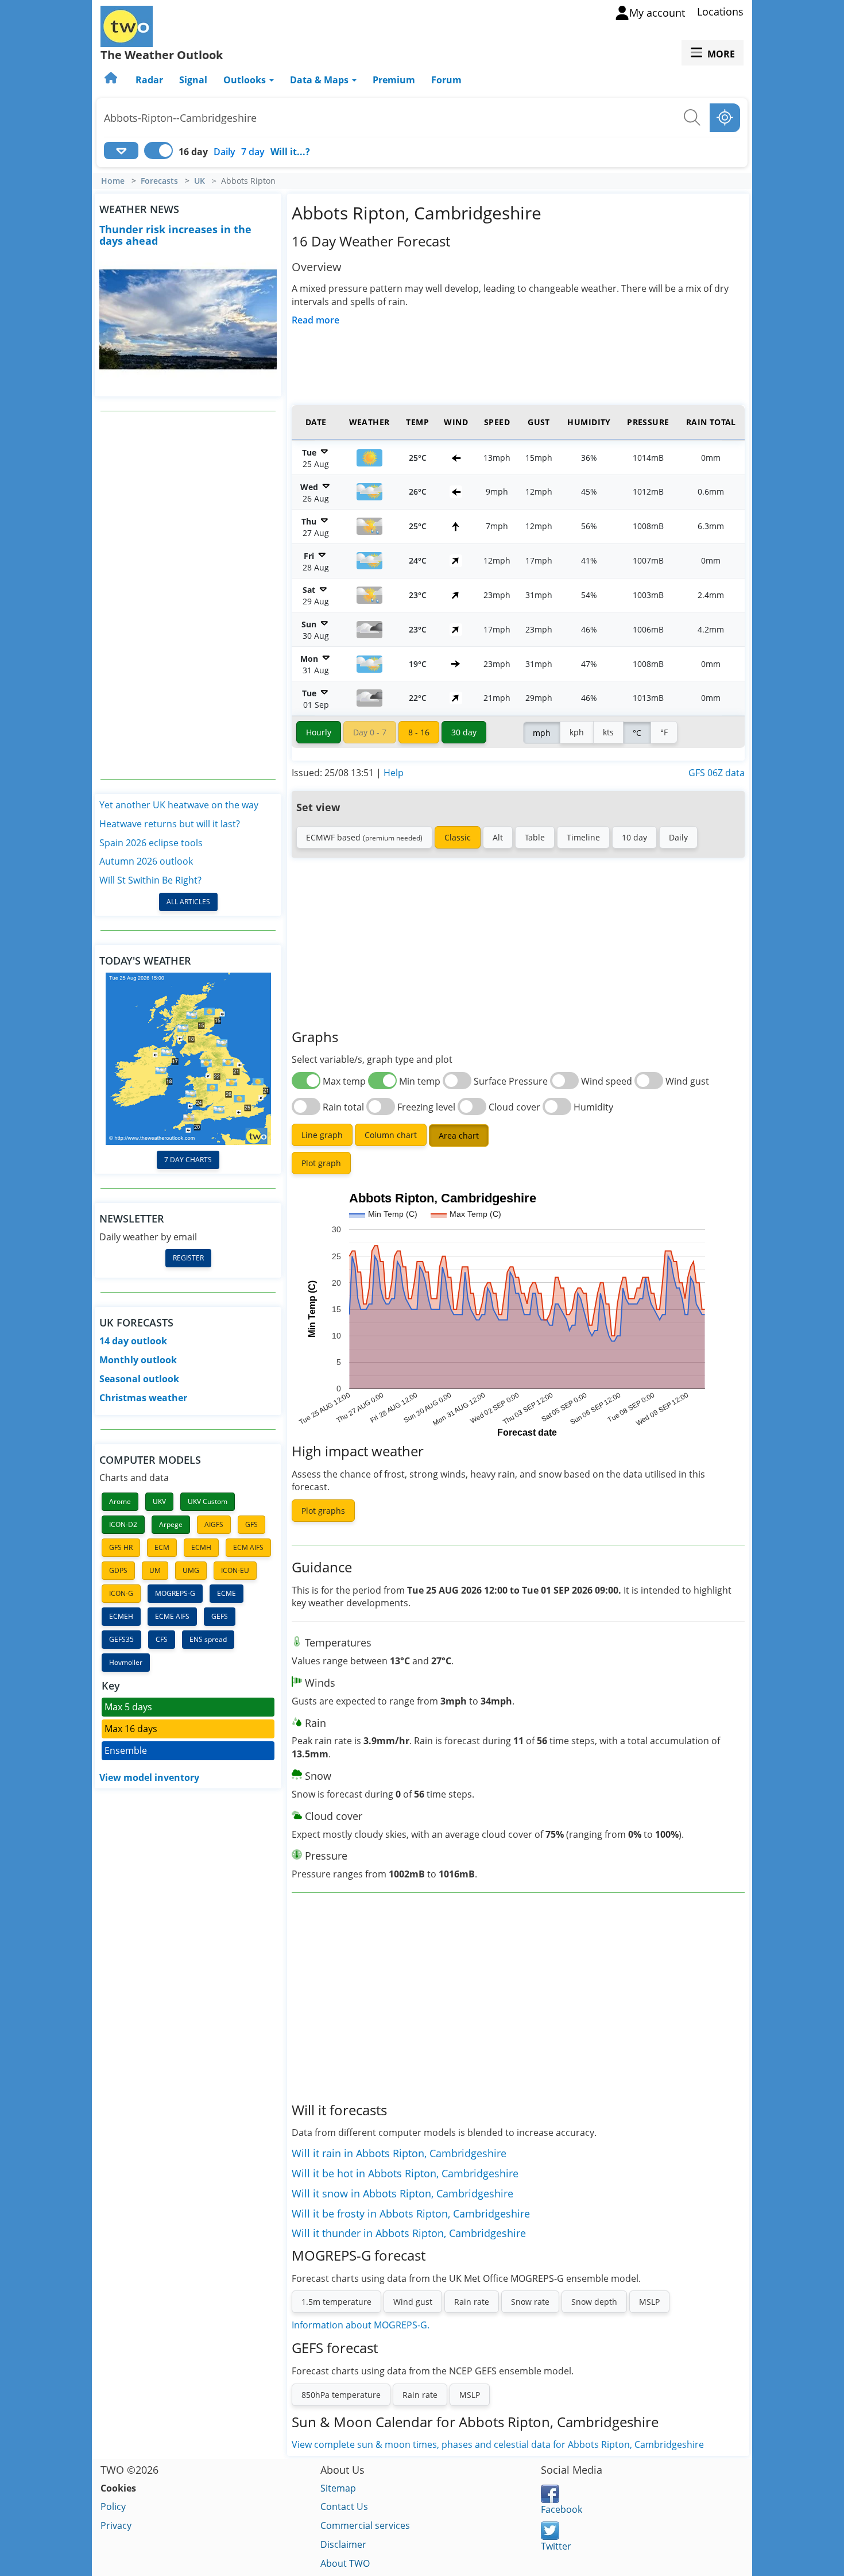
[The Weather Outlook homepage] (112, 80)
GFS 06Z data (717, 773)
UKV (159, 1501)
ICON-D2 (123, 1524)
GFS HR (121, 1547)
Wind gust (413, 2302)
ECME (227, 1593)
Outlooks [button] (246, 80)
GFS (251, 1524)
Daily (224, 152)
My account (657, 13)
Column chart (391, 1135)
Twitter (556, 2546)
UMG (191, 1570)
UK (200, 181)
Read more (315, 320)
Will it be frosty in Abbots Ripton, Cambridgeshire (411, 2213)
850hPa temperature (341, 2395)
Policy (113, 2506)
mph (542, 733)
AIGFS (214, 1524)
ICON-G (121, 1593)
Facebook (562, 2509)
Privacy (116, 2525)
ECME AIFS (172, 1616)
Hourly (319, 732)
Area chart (459, 1135)
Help (394, 773)
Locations (720, 11)
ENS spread (208, 1639)
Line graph (322, 1135)
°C (637, 733)
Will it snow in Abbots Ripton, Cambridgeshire (402, 2193)
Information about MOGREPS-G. (361, 2325)
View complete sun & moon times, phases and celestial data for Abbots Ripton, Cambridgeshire (498, 2444)
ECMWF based (364, 837)
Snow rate (530, 2302)
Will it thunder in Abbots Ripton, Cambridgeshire (409, 2233)
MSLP (649, 2302)
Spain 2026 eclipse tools (151, 843)
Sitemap (338, 2488)
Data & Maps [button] (320, 80)
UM (155, 1570)
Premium (394, 80)
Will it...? (290, 152)
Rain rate (472, 2302)
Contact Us (344, 2506)
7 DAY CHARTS (188, 1160)
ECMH (201, 1547)
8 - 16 (419, 732)
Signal (193, 80)
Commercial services (365, 2525)
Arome (120, 1501)
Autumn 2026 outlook (146, 861)
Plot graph (321, 1163)
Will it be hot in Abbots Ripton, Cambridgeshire (405, 2173)
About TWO (345, 2563)
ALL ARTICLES (188, 902)
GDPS (118, 1570)
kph (577, 732)
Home (113, 181)
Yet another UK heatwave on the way (179, 805)
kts (608, 732)
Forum (446, 80)
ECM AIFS (248, 1547)
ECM (162, 1547)
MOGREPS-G (175, 1593)
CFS (162, 1639)
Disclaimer (343, 2544)
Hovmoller (126, 1662)
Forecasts (159, 181)
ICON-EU (235, 1570)
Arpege (171, 1524)
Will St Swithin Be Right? (150, 880)
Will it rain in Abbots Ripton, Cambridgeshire (399, 2153)
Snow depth (594, 2302)
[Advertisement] (188, 595)
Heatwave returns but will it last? (170, 824)
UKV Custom (208, 1501)
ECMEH (121, 1616)
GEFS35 (121, 1639)
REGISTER (188, 1258)
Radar (149, 80)
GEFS (220, 1616)
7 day (253, 152)
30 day (464, 732)
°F (664, 732)
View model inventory (149, 1777)
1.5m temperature (336, 2302)
